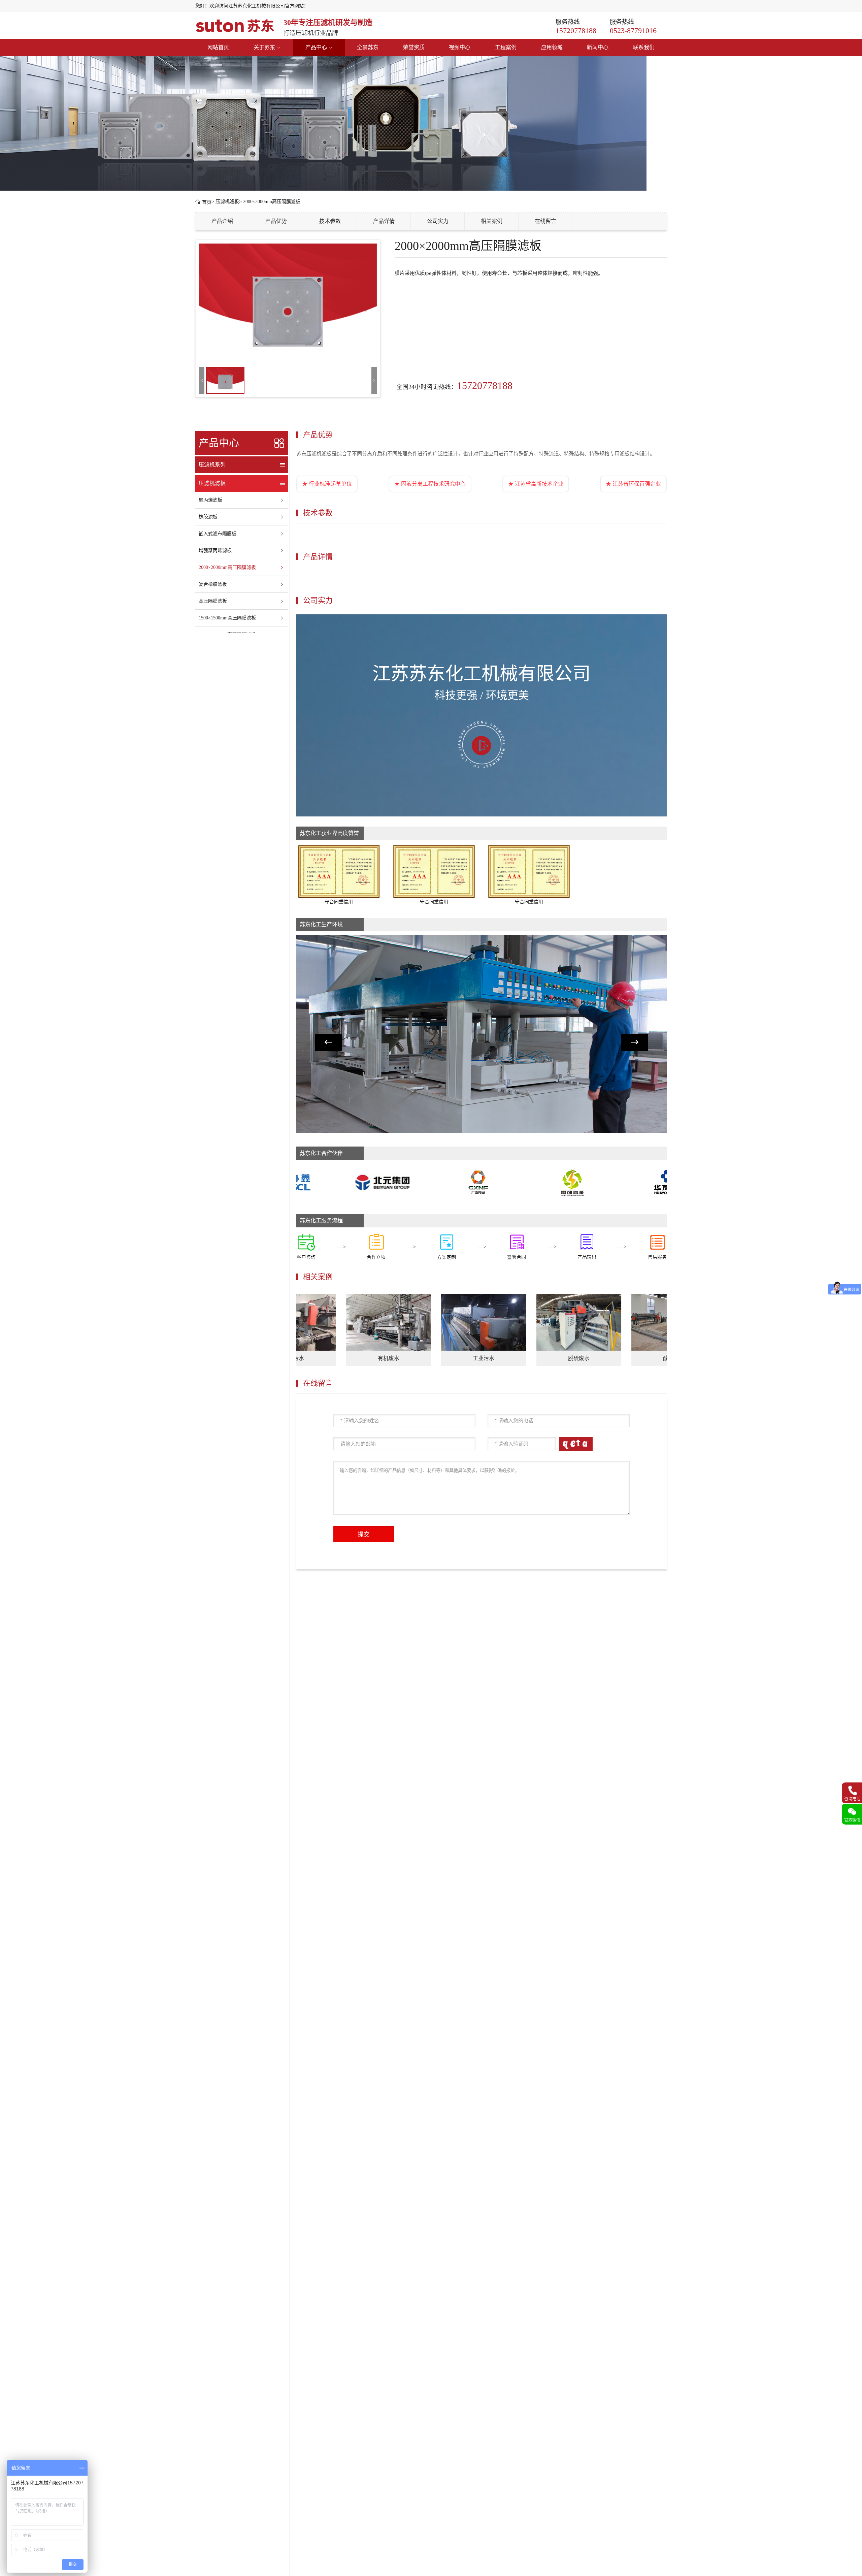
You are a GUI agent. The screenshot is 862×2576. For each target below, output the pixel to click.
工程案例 (506, 47)
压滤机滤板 (227, 202)
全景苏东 (368, 47)
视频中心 (460, 47)
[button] (328, 1042)
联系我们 (644, 47)
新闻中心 (598, 47)
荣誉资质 (414, 47)
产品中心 (316, 47)
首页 (206, 202)
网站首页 (218, 47)
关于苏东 (264, 47)
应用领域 (552, 47)
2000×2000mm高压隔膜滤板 (272, 202)
